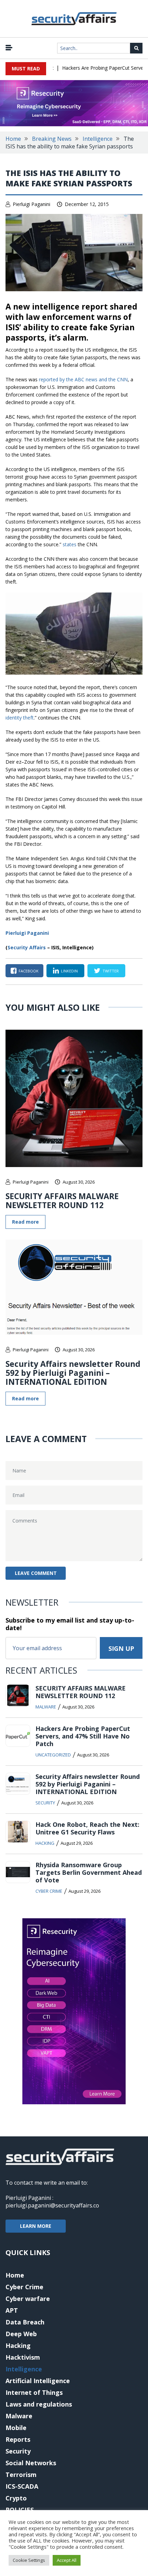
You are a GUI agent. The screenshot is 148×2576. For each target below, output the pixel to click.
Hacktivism (23, 2357)
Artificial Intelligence (38, 2381)
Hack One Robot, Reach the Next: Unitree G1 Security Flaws (87, 1828)
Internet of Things (34, 2392)
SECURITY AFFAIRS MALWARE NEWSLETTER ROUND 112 (62, 1201)
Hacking (45, 1843)
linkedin (69, 971)
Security (45, 1803)
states (70, 544)
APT (12, 2310)
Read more (25, 1222)
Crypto (16, 2498)
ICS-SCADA (22, 2486)
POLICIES (20, 2510)
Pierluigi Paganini (31, 204)
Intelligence (98, 139)
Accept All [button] (67, 2560)
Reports (18, 2439)
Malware (46, 1707)
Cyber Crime (49, 1891)
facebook (29, 971)
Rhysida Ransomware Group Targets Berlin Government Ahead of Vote (89, 1872)
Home (13, 139)
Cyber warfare (28, 2299)
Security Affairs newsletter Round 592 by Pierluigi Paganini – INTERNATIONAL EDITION (73, 1373)
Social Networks (31, 2463)
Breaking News (52, 139)
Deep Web (21, 2334)
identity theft (20, 718)
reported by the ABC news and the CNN (83, 379)
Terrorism (21, 2475)
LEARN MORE (36, 2226)
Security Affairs (27, 947)
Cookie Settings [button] (29, 2560)
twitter (111, 971)
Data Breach (25, 2322)
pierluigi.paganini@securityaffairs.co (52, 2205)
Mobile (16, 2428)
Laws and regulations (39, 2404)
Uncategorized (53, 1755)
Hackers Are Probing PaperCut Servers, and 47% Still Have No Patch (83, 1736)
